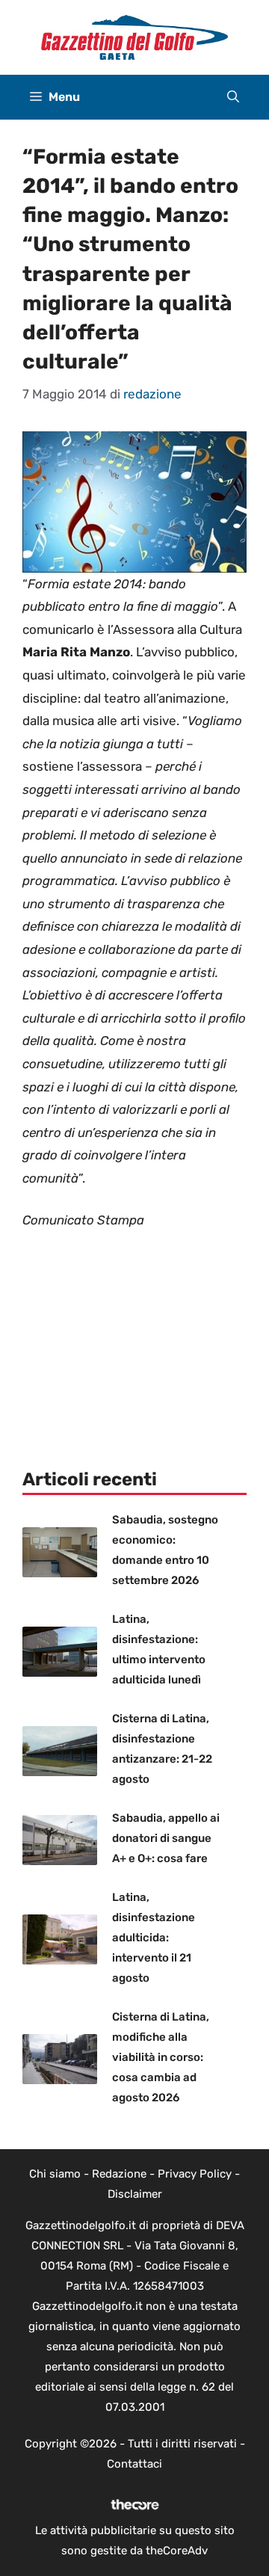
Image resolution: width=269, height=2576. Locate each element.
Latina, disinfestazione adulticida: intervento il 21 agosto (154, 1938)
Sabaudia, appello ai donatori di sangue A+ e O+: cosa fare (166, 1838)
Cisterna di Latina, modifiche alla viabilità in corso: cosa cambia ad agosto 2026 (161, 2057)
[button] (233, 97)
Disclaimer (135, 2194)
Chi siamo (55, 2174)
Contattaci (134, 2464)
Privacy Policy (195, 2174)
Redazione (119, 2174)
